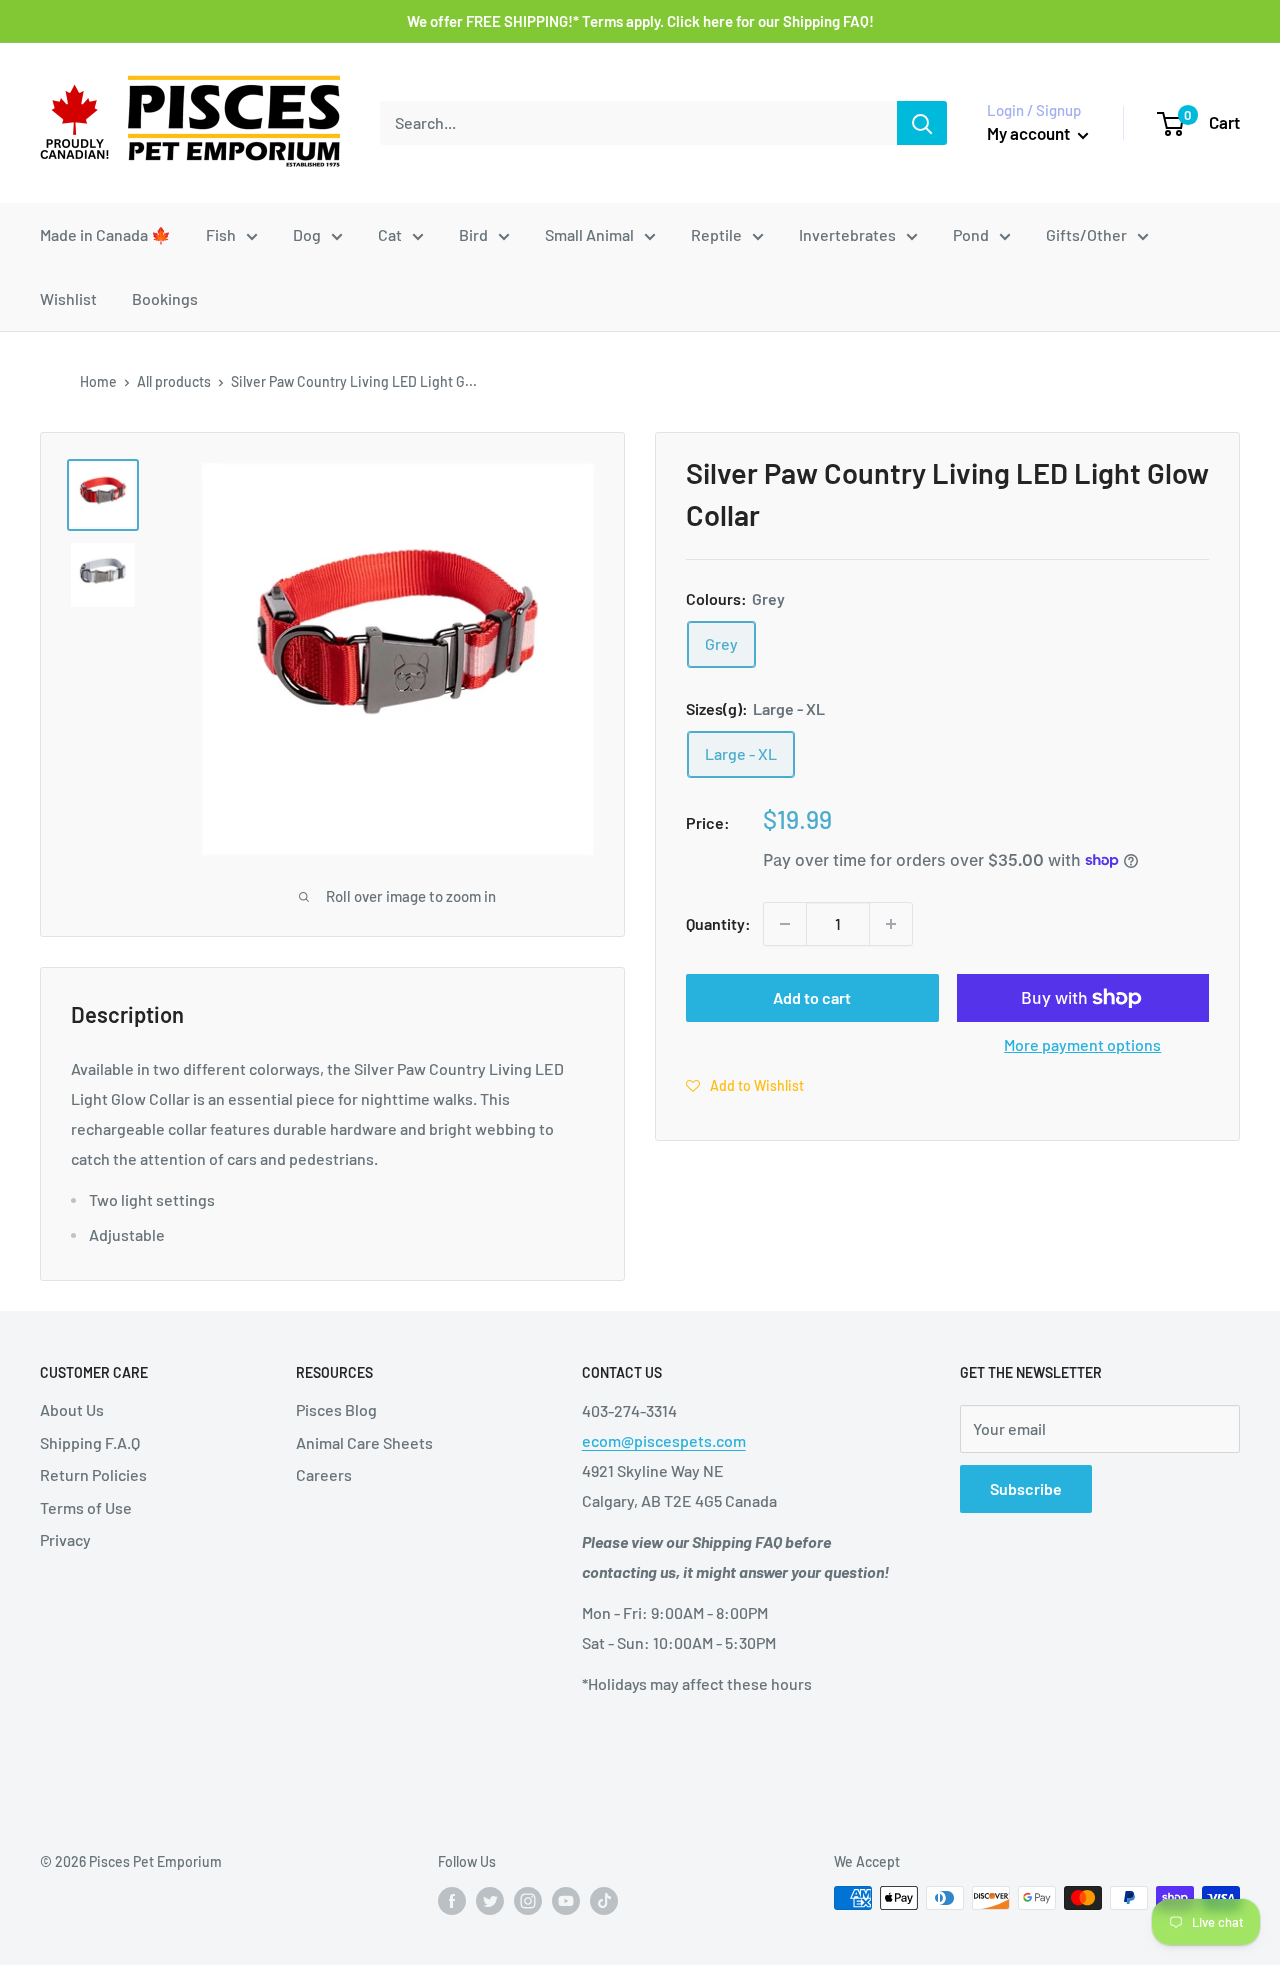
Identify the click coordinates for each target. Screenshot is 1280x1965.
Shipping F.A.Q (90, 1442)
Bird (473, 234)
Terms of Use (86, 1507)
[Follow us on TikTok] (604, 1900)
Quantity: (718, 923)
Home (98, 381)
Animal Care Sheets (364, 1442)
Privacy (65, 1539)
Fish (221, 234)
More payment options (1082, 1044)
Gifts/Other (1086, 234)
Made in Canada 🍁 (105, 234)
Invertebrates (847, 234)
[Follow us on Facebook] (452, 1900)
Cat (390, 234)
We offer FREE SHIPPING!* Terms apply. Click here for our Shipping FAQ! (640, 21)
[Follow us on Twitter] (490, 1900)
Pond (971, 234)
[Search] (922, 123)
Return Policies (93, 1474)
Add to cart (812, 997)
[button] (745, 1084)
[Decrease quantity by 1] (785, 924)
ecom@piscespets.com (664, 1440)
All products (174, 381)
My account (1030, 133)
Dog (307, 234)
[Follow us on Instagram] (528, 1900)
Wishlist (68, 298)
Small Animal (589, 234)
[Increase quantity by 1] (891, 924)
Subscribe (1026, 1488)
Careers (324, 1474)
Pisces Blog (336, 1409)
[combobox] (638, 123)
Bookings (165, 298)
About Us (72, 1409)
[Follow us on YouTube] (566, 1900)
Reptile (716, 234)
